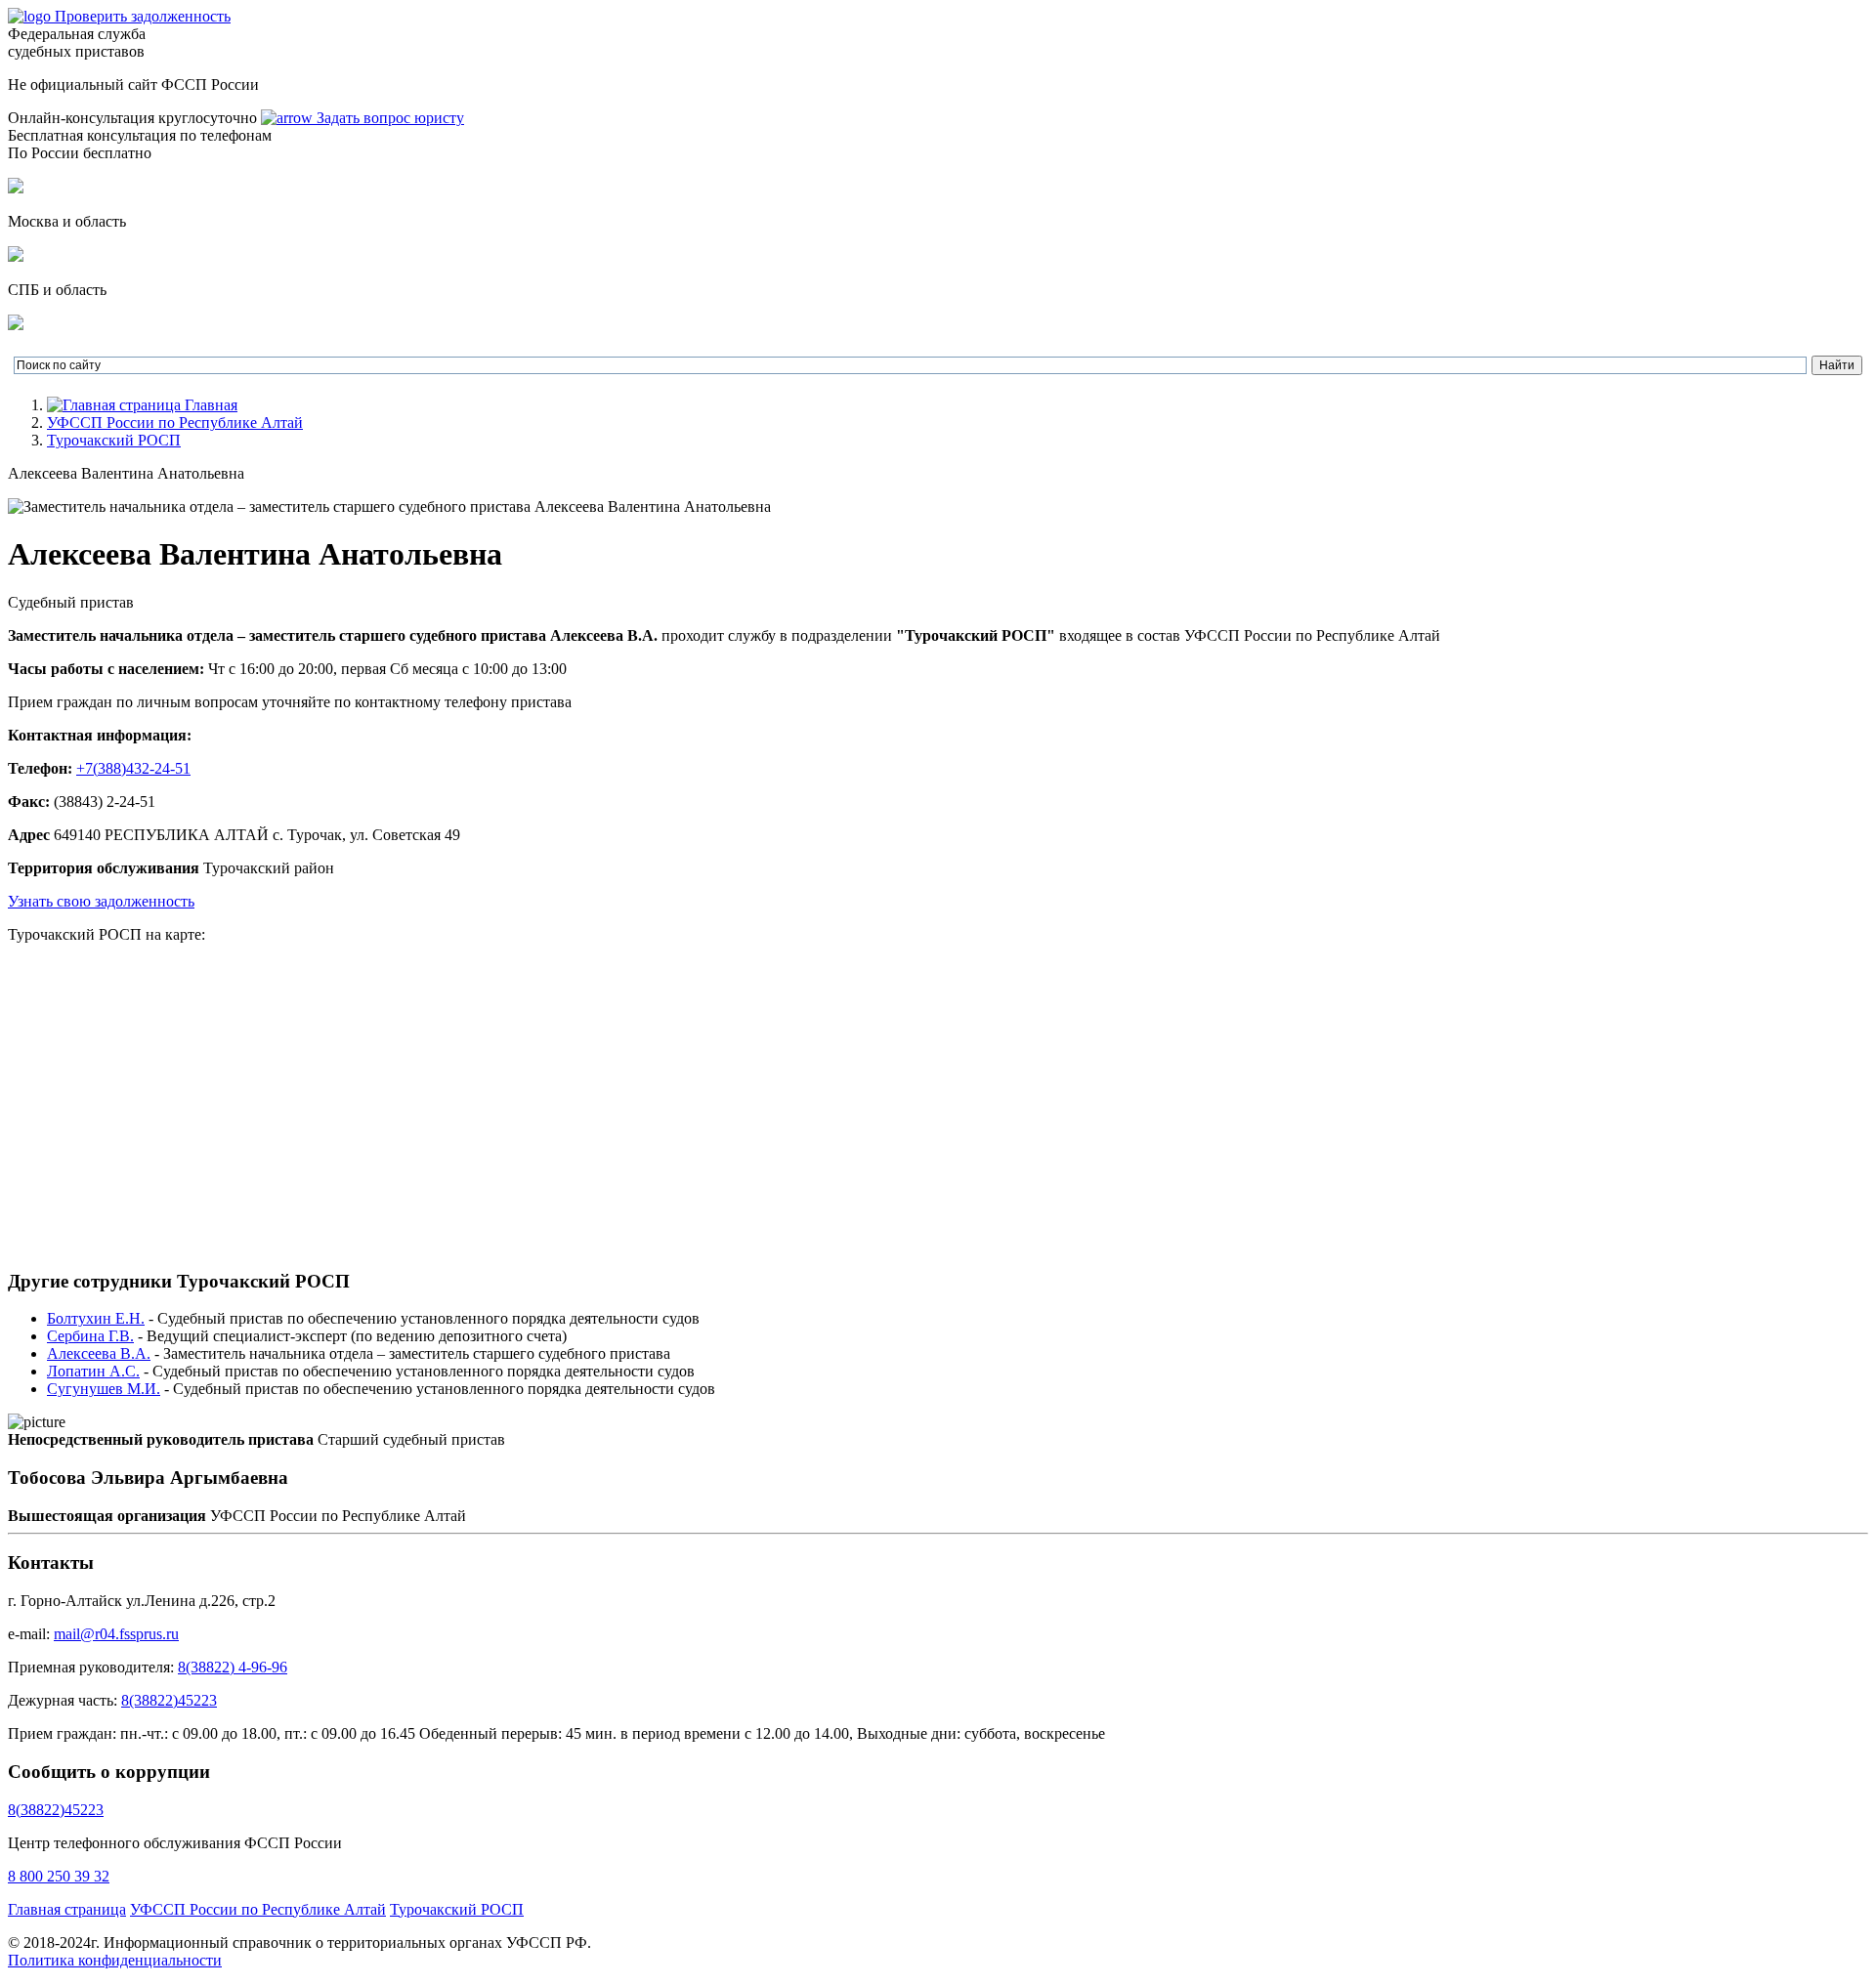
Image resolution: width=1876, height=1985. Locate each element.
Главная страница (67, 1909)
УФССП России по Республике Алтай (175, 422)
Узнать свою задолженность (101, 901)
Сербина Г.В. (90, 1336)
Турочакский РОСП (114, 440)
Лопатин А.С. (93, 1371)
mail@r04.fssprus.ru (116, 1634)
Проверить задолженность (143, 16)
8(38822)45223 (169, 1700)
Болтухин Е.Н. (96, 1318)
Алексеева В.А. (99, 1353)
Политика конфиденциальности (115, 1960)
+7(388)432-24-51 (133, 768)
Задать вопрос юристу (388, 118)
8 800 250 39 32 (59, 1876)
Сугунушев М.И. (104, 1389)
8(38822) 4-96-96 (233, 1667)
